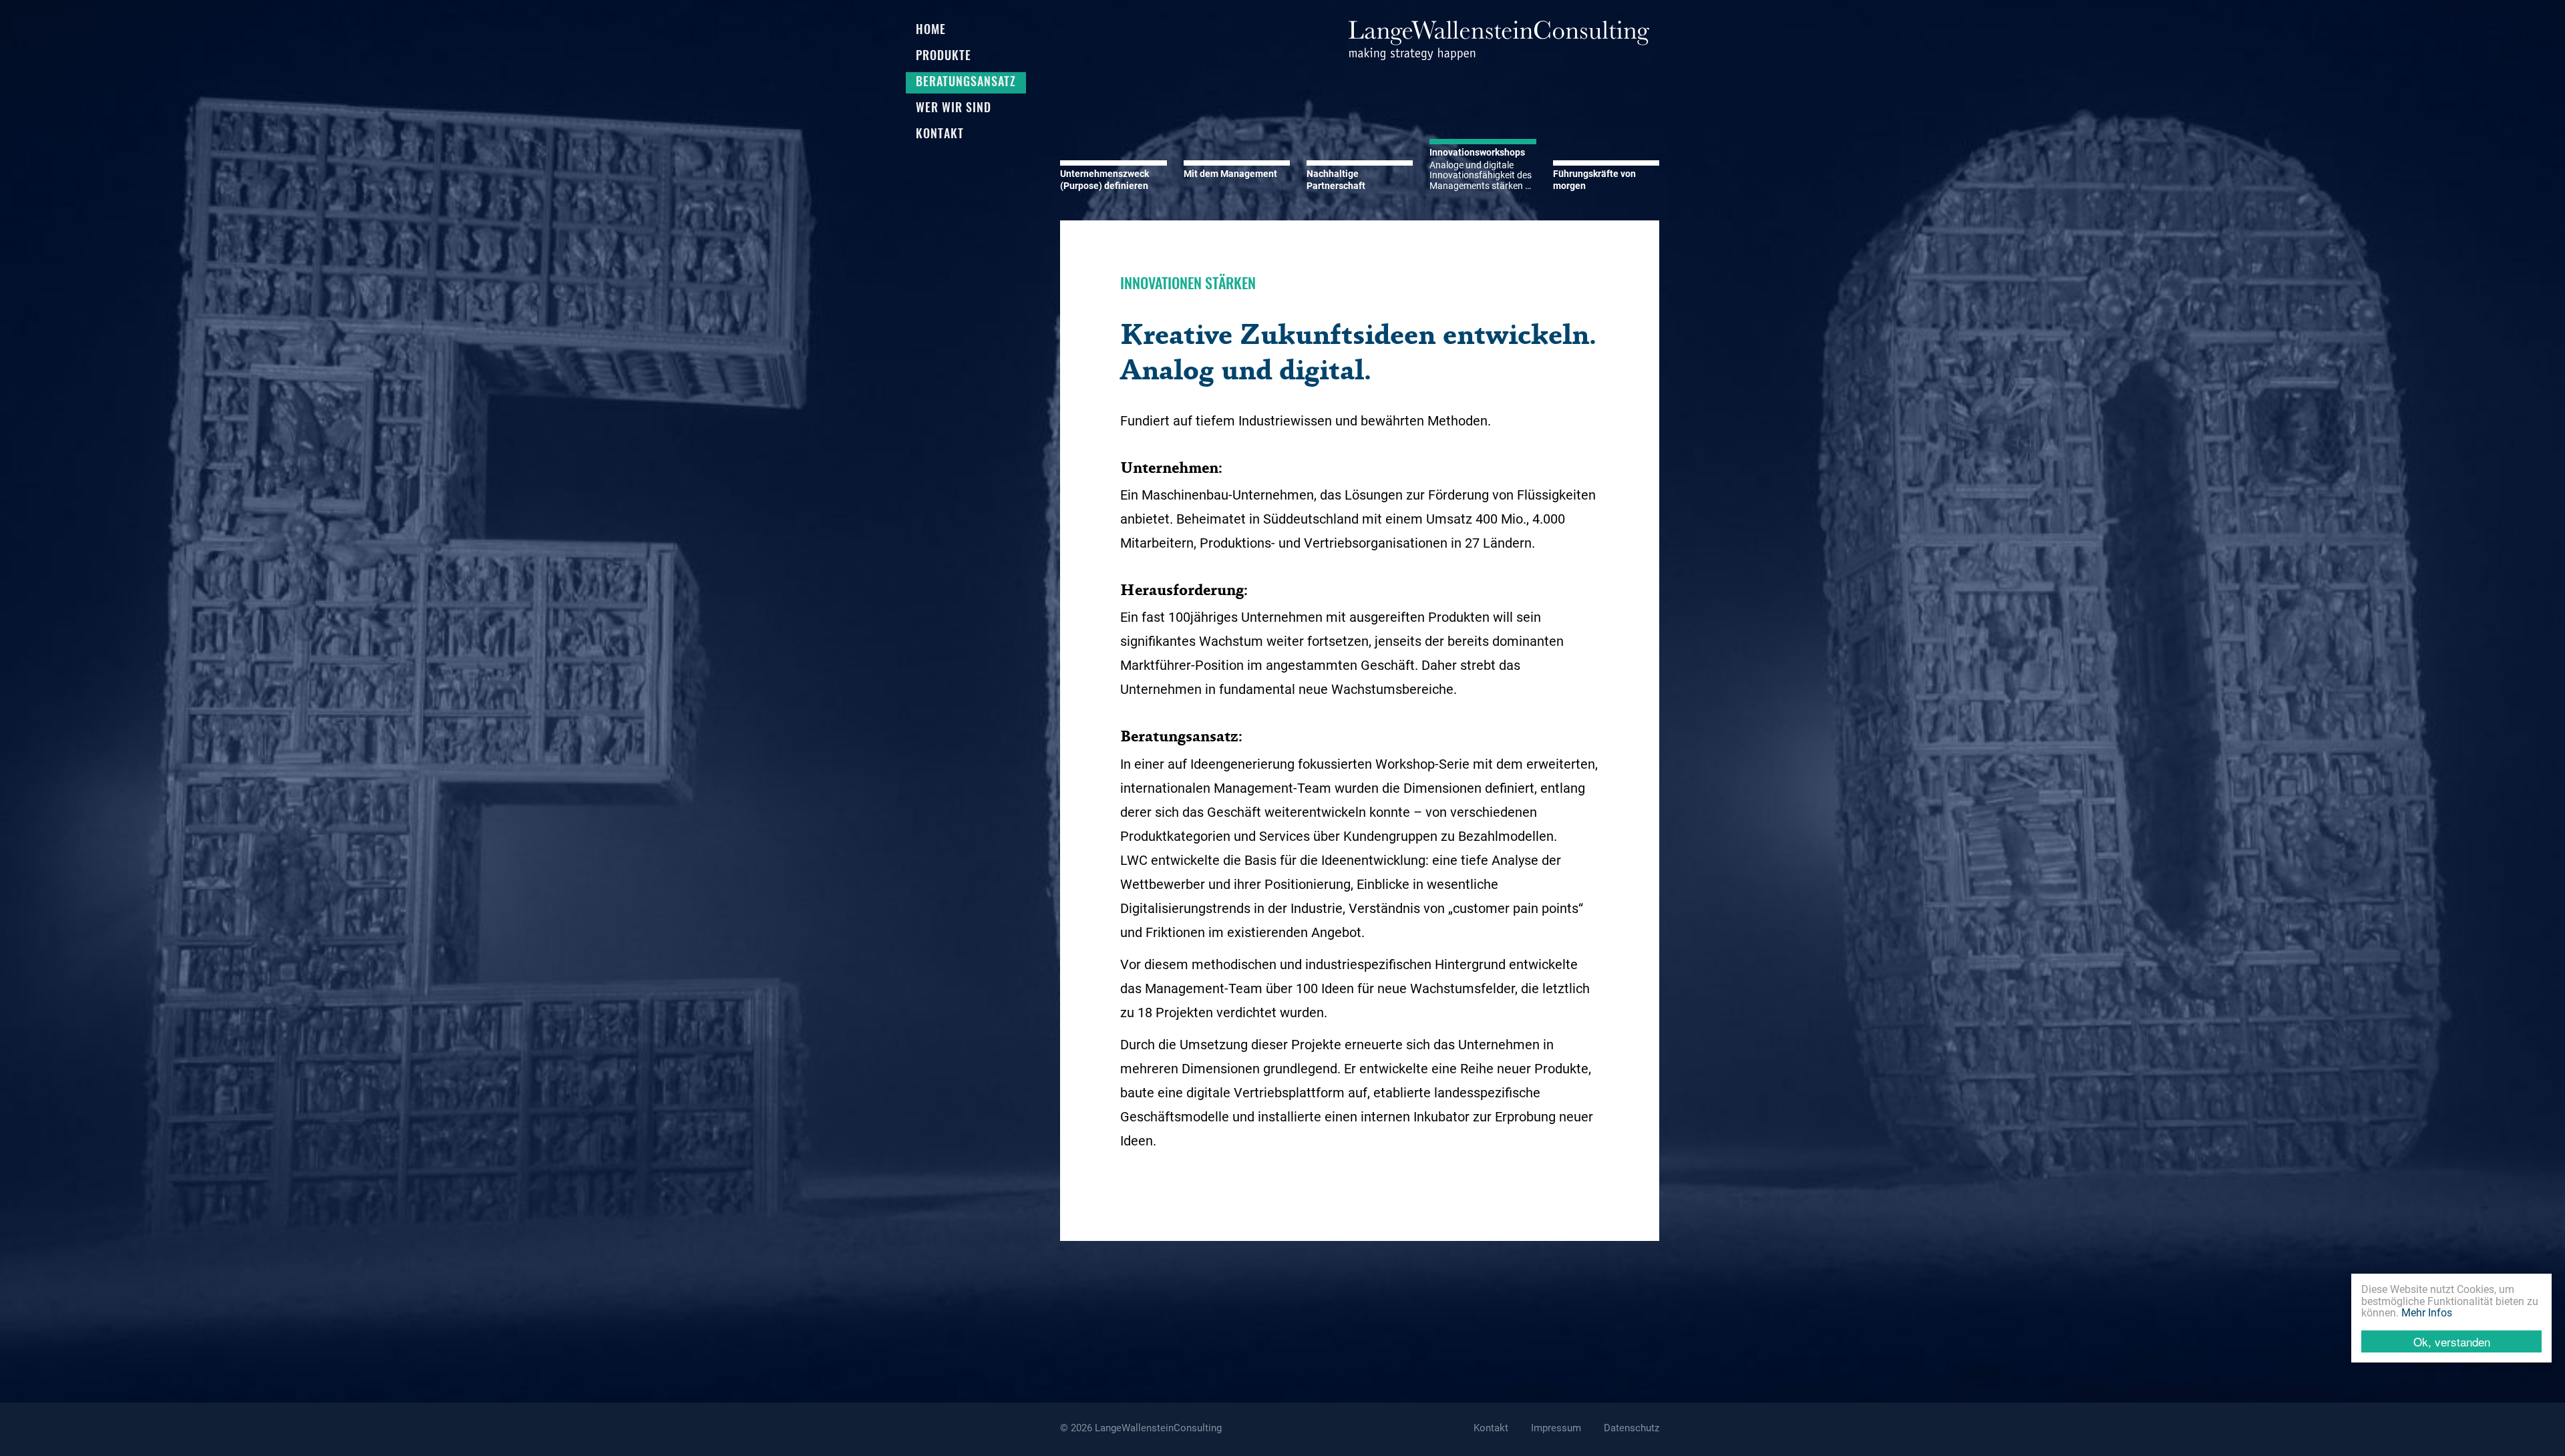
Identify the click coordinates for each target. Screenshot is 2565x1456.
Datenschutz (1632, 1428)
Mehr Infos (2427, 1313)
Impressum (1556, 1428)
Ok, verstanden (2452, 1341)
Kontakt (1491, 1428)
